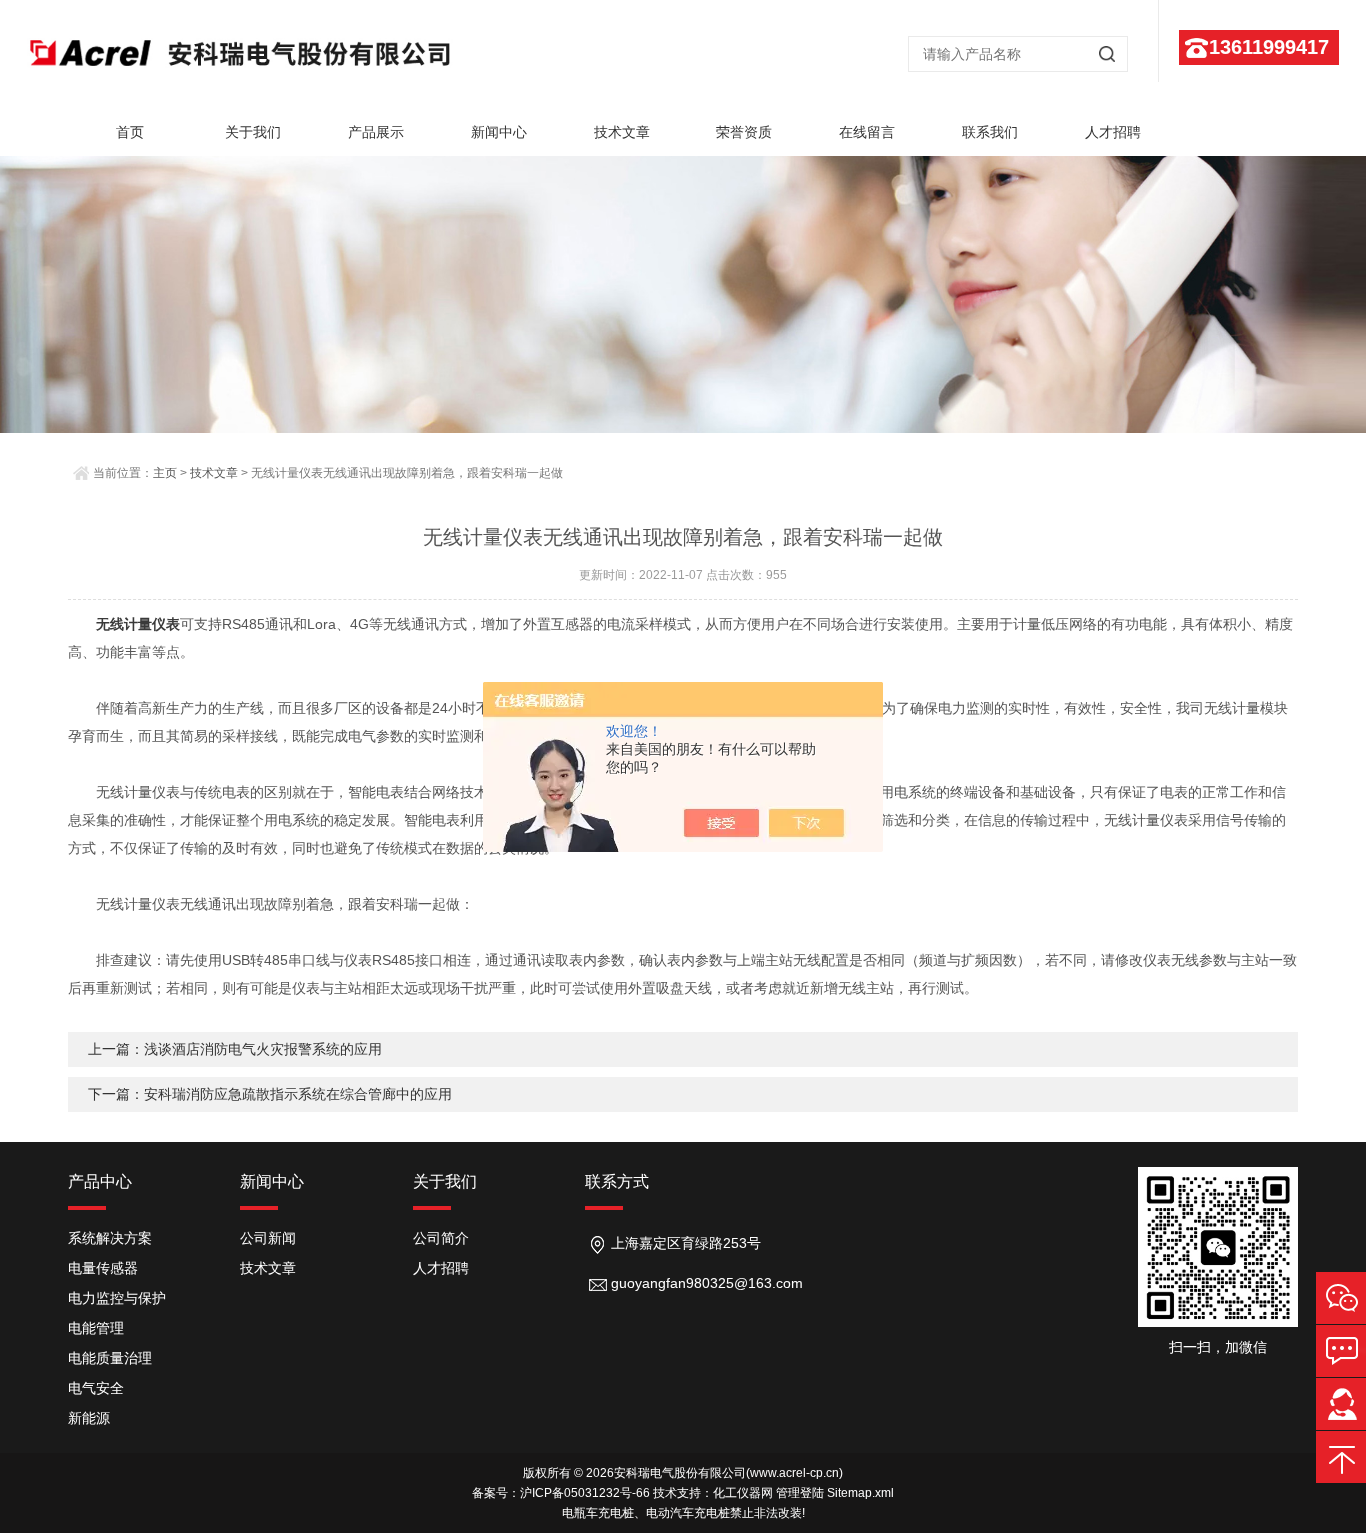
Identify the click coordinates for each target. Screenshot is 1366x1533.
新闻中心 (499, 132)
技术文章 (622, 132)
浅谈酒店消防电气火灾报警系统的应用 (263, 1049)
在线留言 (867, 132)
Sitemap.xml (860, 1493)
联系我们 (990, 132)
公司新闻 (268, 1238)
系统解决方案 (110, 1238)
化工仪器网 (743, 1493)
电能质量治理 (110, 1358)
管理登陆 (800, 1493)
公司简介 (441, 1238)
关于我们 (253, 132)
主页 (165, 473)
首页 (130, 132)
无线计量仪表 (138, 624)
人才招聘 (1113, 132)
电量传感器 (103, 1268)
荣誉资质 (744, 132)
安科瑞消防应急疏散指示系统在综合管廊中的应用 (298, 1094)
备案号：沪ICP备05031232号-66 (561, 1493)
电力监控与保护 (117, 1298)
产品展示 (376, 132)
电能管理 (96, 1328)
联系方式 (617, 1181)
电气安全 (96, 1388)
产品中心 (100, 1181)
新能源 (89, 1418)
